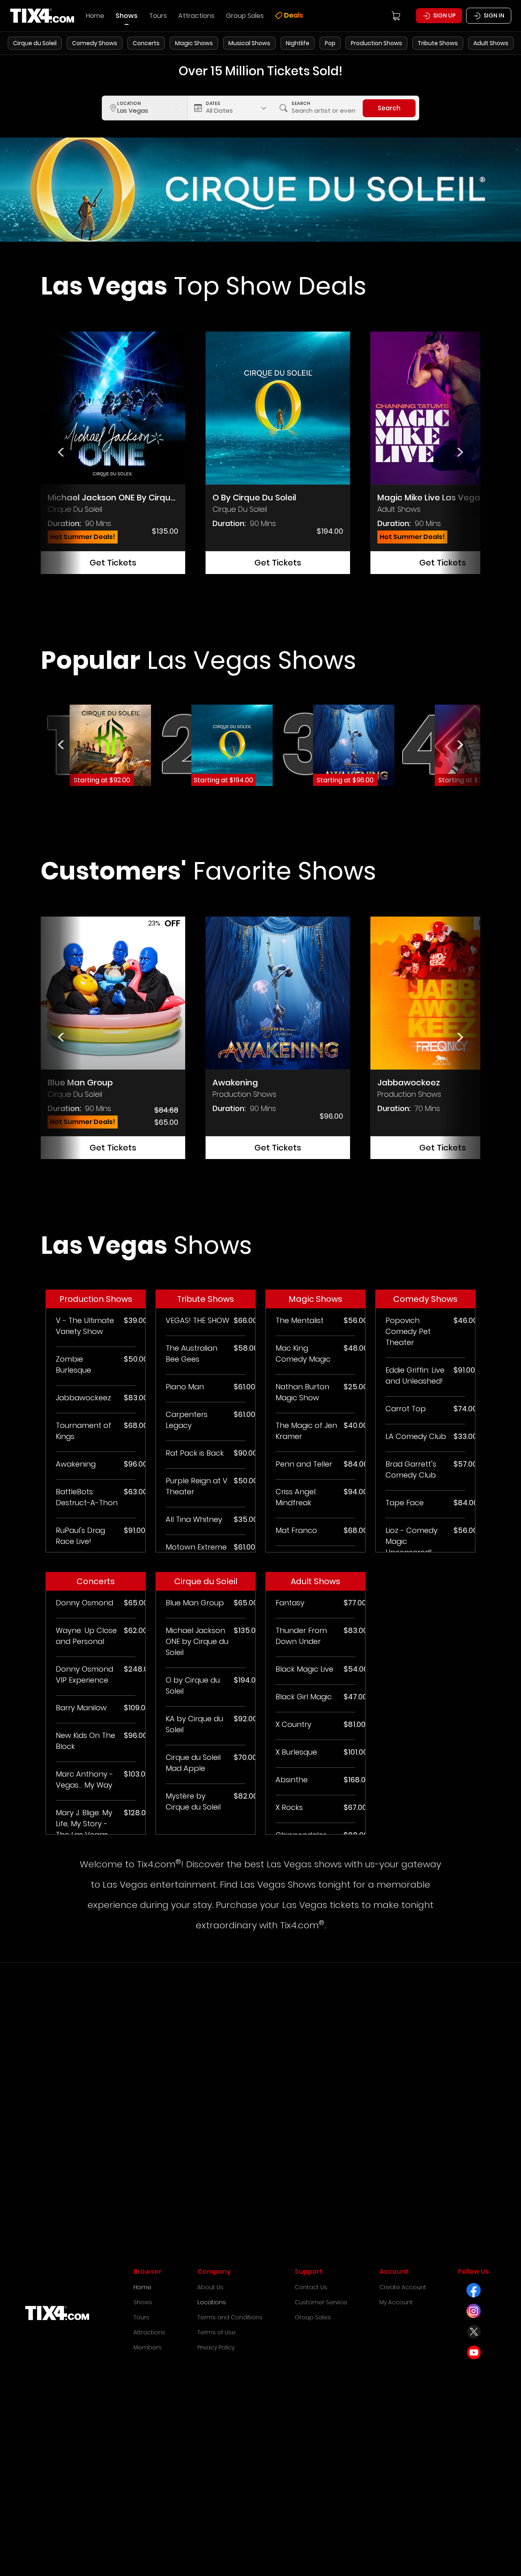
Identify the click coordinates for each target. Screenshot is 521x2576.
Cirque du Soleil (35, 43)
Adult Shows (491, 43)
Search (389, 108)
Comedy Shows (95, 43)
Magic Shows (194, 43)
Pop (330, 43)
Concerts (146, 43)
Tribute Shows (438, 43)
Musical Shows (249, 43)
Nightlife (298, 43)
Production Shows (377, 43)
